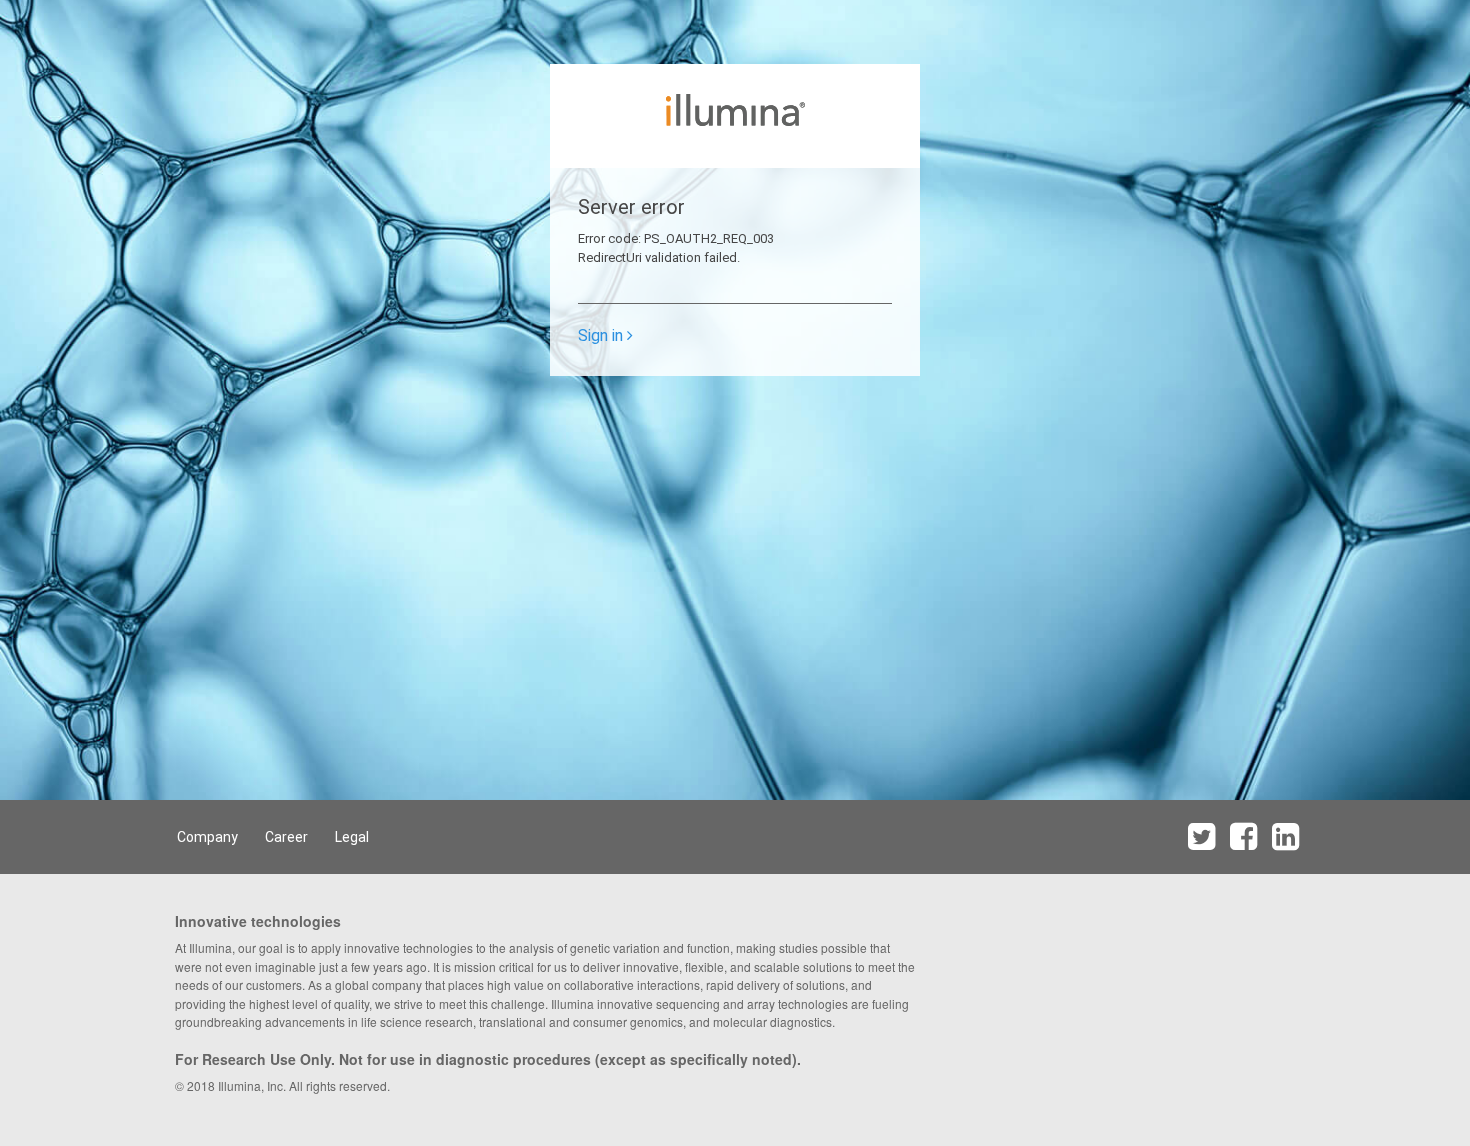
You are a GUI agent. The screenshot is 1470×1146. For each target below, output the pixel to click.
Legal (352, 837)
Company (207, 837)
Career (286, 837)
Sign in (602, 335)
